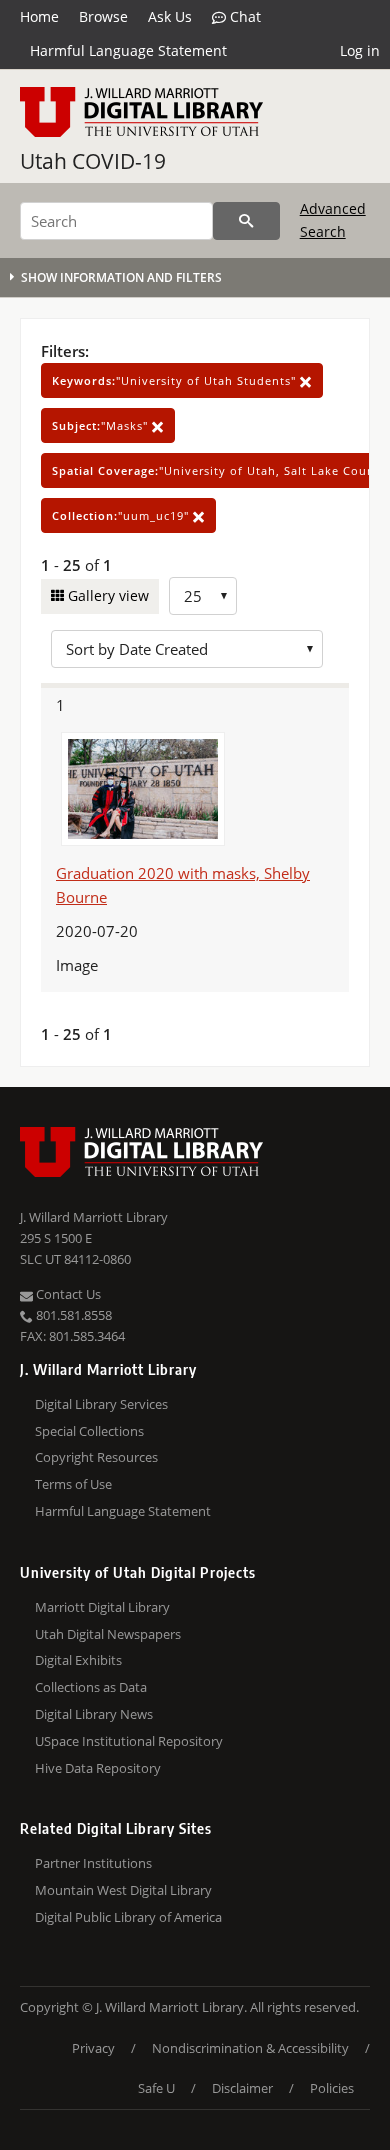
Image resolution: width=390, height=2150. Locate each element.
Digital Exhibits (78, 1660)
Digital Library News (94, 1714)
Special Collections (89, 1431)
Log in (360, 50)
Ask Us (170, 16)
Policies (332, 2088)
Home (39, 16)
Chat (243, 16)
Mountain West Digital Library (123, 1890)
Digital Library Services (101, 1404)
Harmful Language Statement (128, 50)
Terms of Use (73, 1484)
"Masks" (102, 425)
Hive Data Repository (98, 1768)
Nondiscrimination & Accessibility (250, 2048)
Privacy (93, 2048)
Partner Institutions (93, 1863)
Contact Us (67, 1294)
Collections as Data (91, 1687)
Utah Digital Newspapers (108, 1634)
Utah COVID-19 (93, 161)
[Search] (246, 221)
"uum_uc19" (122, 515)
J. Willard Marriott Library (94, 1217)
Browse (103, 16)
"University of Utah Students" (176, 380)
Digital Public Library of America (128, 1917)
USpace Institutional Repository (129, 1741)
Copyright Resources (96, 1457)
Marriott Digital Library (102, 1607)
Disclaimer (242, 2088)
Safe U (156, 2088)
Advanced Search (333, 219)
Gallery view (106, 595)
